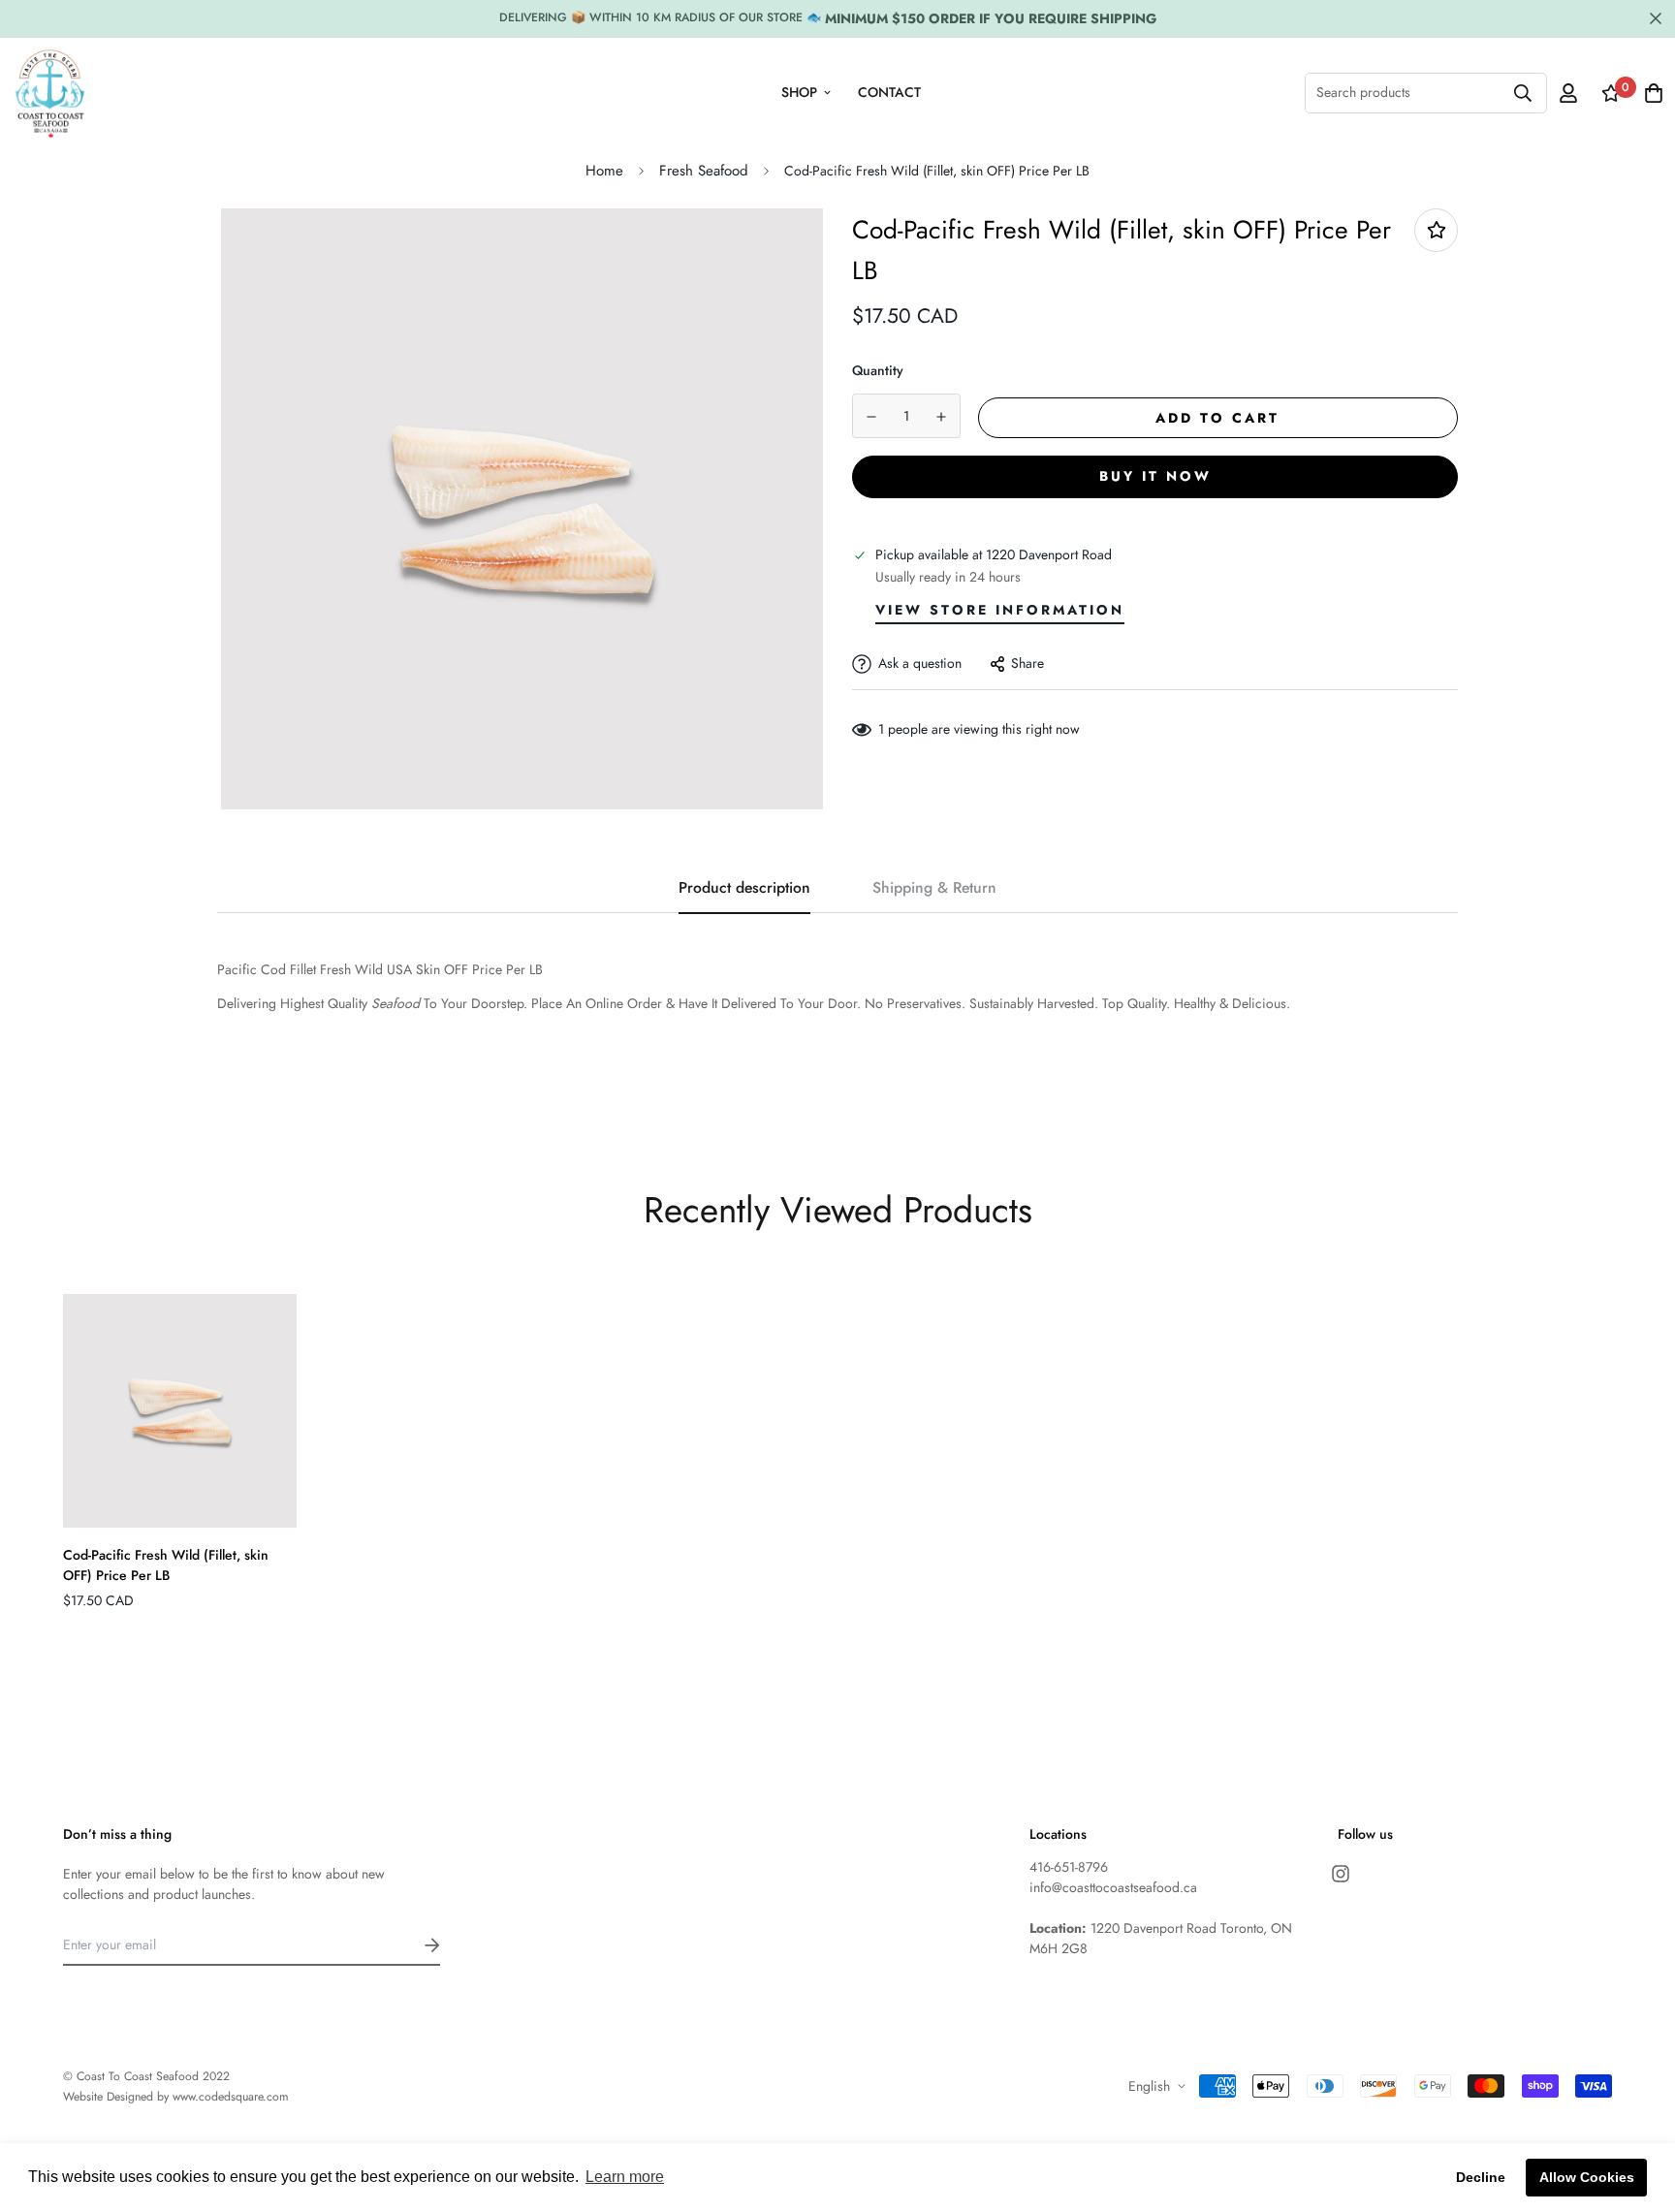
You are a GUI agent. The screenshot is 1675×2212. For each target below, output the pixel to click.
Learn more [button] (625, 2177)
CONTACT (889, 92)
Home (604, 171)
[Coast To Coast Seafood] (50, 93)
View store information (1000, 610)
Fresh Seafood (704, 171)
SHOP (799, 92)
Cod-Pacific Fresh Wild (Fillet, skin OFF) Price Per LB (166, 1565)
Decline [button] (1481, 2177)
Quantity (878, 370)
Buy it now (1155, 476)
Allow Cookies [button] (1587, 2177)
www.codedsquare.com (231, 2097)
